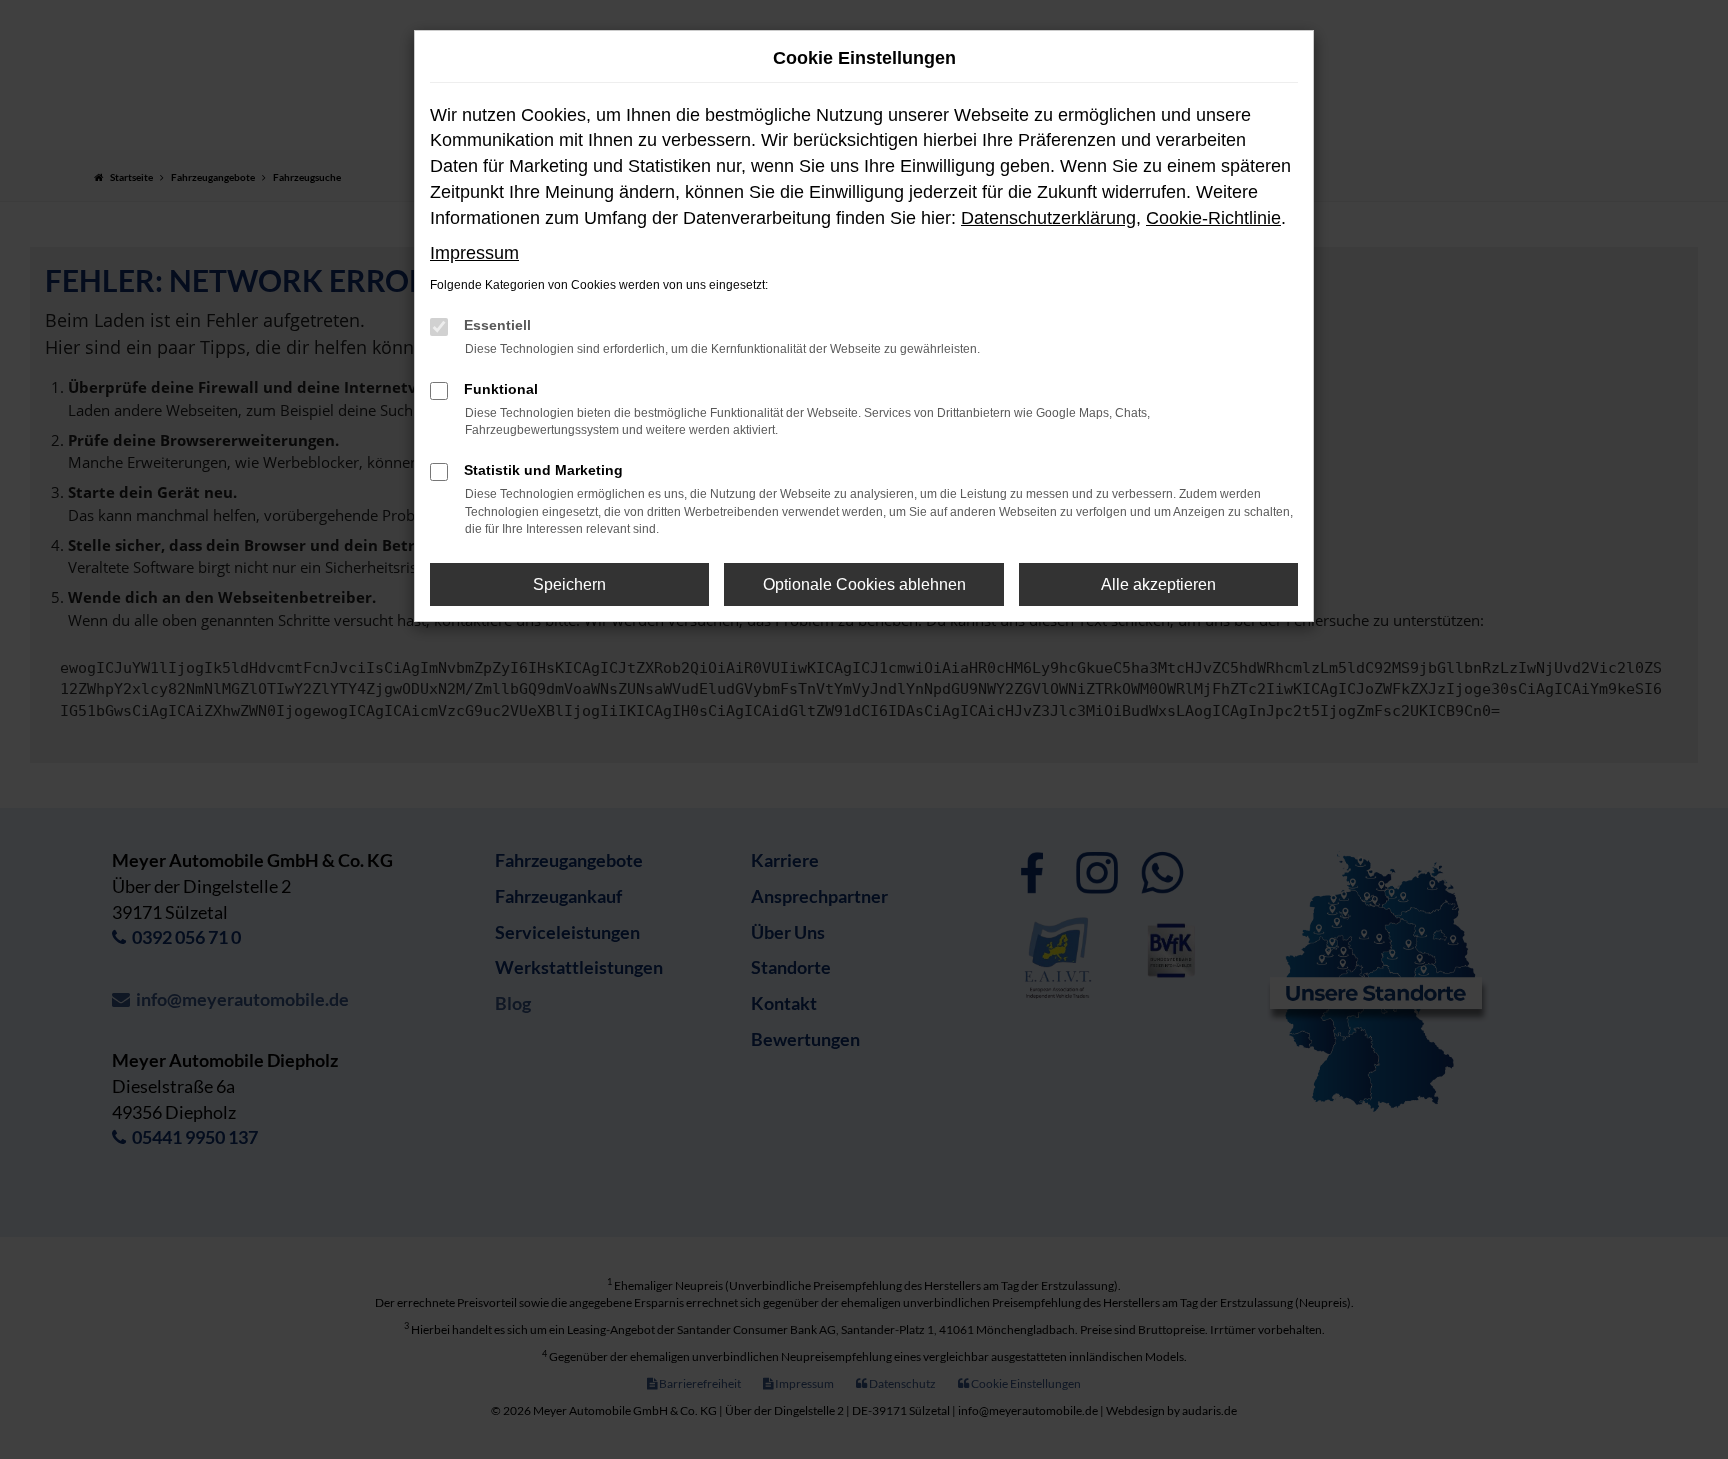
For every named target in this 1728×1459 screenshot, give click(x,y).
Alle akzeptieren (1158, 584)
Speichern (569, 584)
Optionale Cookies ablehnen (864, 584)
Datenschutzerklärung (1048, 218)
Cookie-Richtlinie (1213, 218)
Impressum (474, 253)
